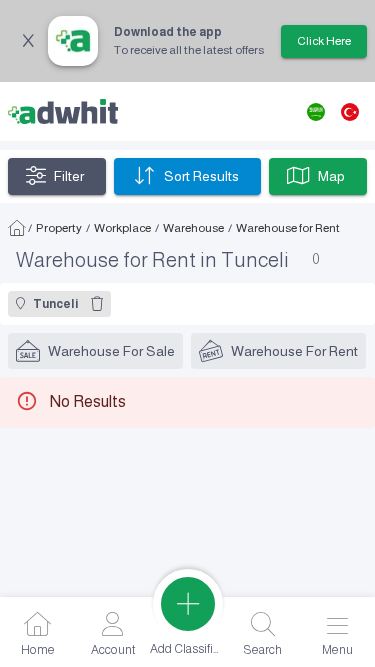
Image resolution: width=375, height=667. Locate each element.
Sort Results (201, 176)
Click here (324, 41)
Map (331, 176)
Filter (69, 176)
